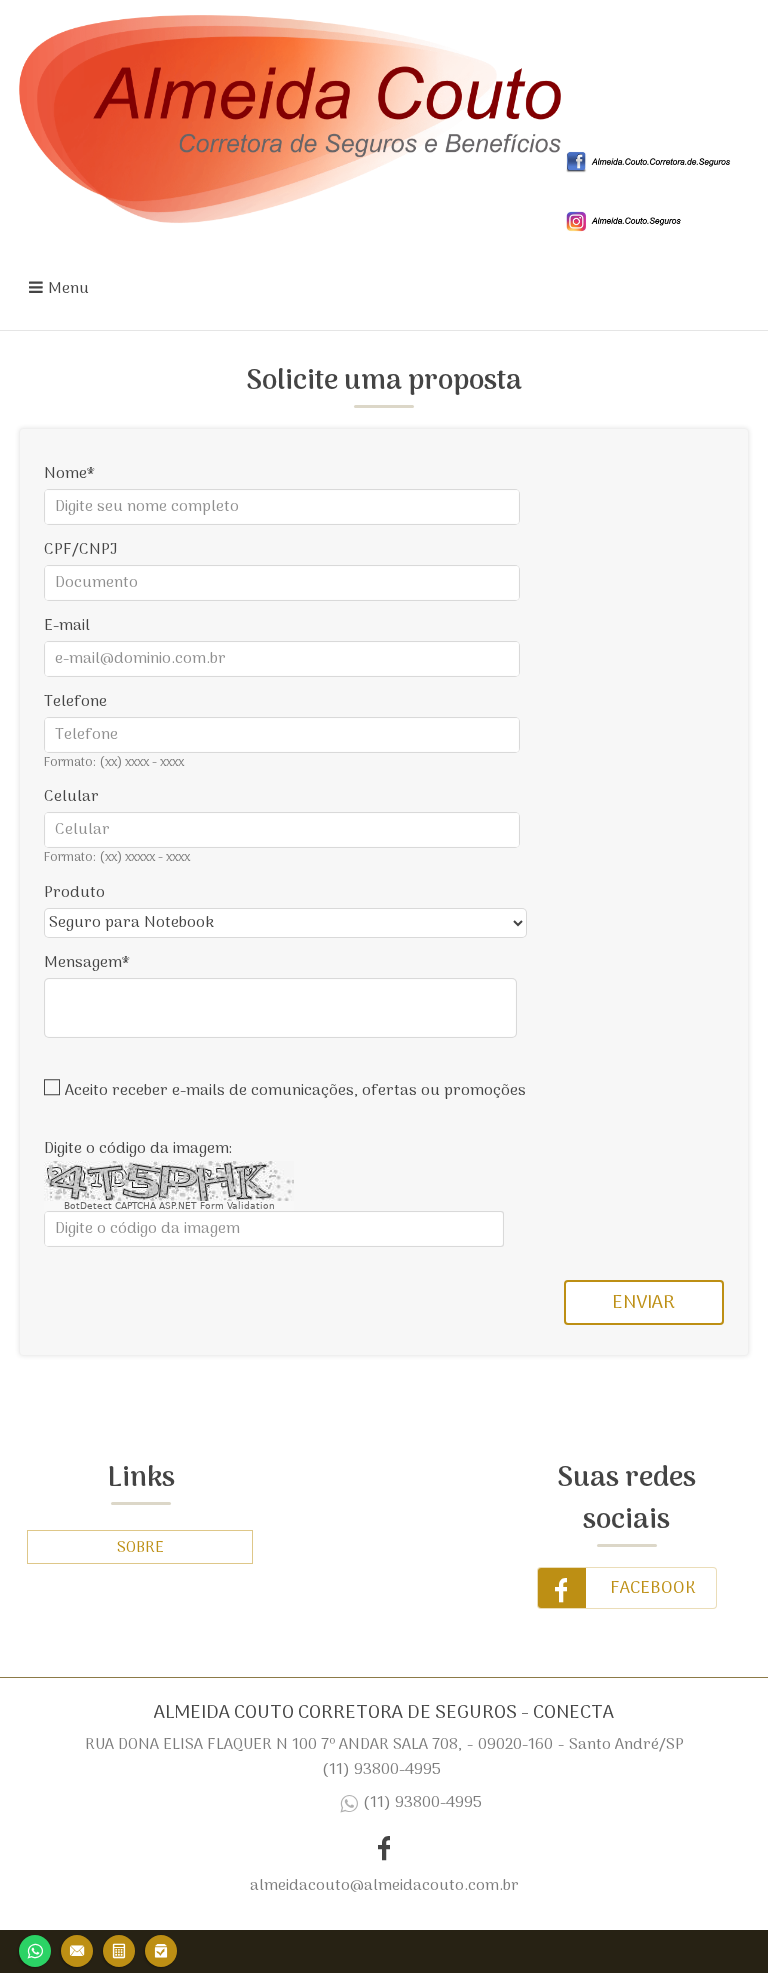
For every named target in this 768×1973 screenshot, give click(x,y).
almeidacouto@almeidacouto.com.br (384, 1886)
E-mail (67, 626)
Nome (65, 474)
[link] (627, 1588)
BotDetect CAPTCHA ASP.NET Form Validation (169, 1206)
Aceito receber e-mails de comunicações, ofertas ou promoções (295, 1091)
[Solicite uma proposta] (119, 1948)
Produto (74, 893)
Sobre (140, 1548)
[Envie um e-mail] (77, 1948)
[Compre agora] (161, 1948)
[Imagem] (651, 169)
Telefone (75, 702)
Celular (71, 797)
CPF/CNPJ (81, 550)
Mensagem (83, 963)
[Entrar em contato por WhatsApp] (35, 1948)
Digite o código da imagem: (138, 1149)
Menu (68, 289)
